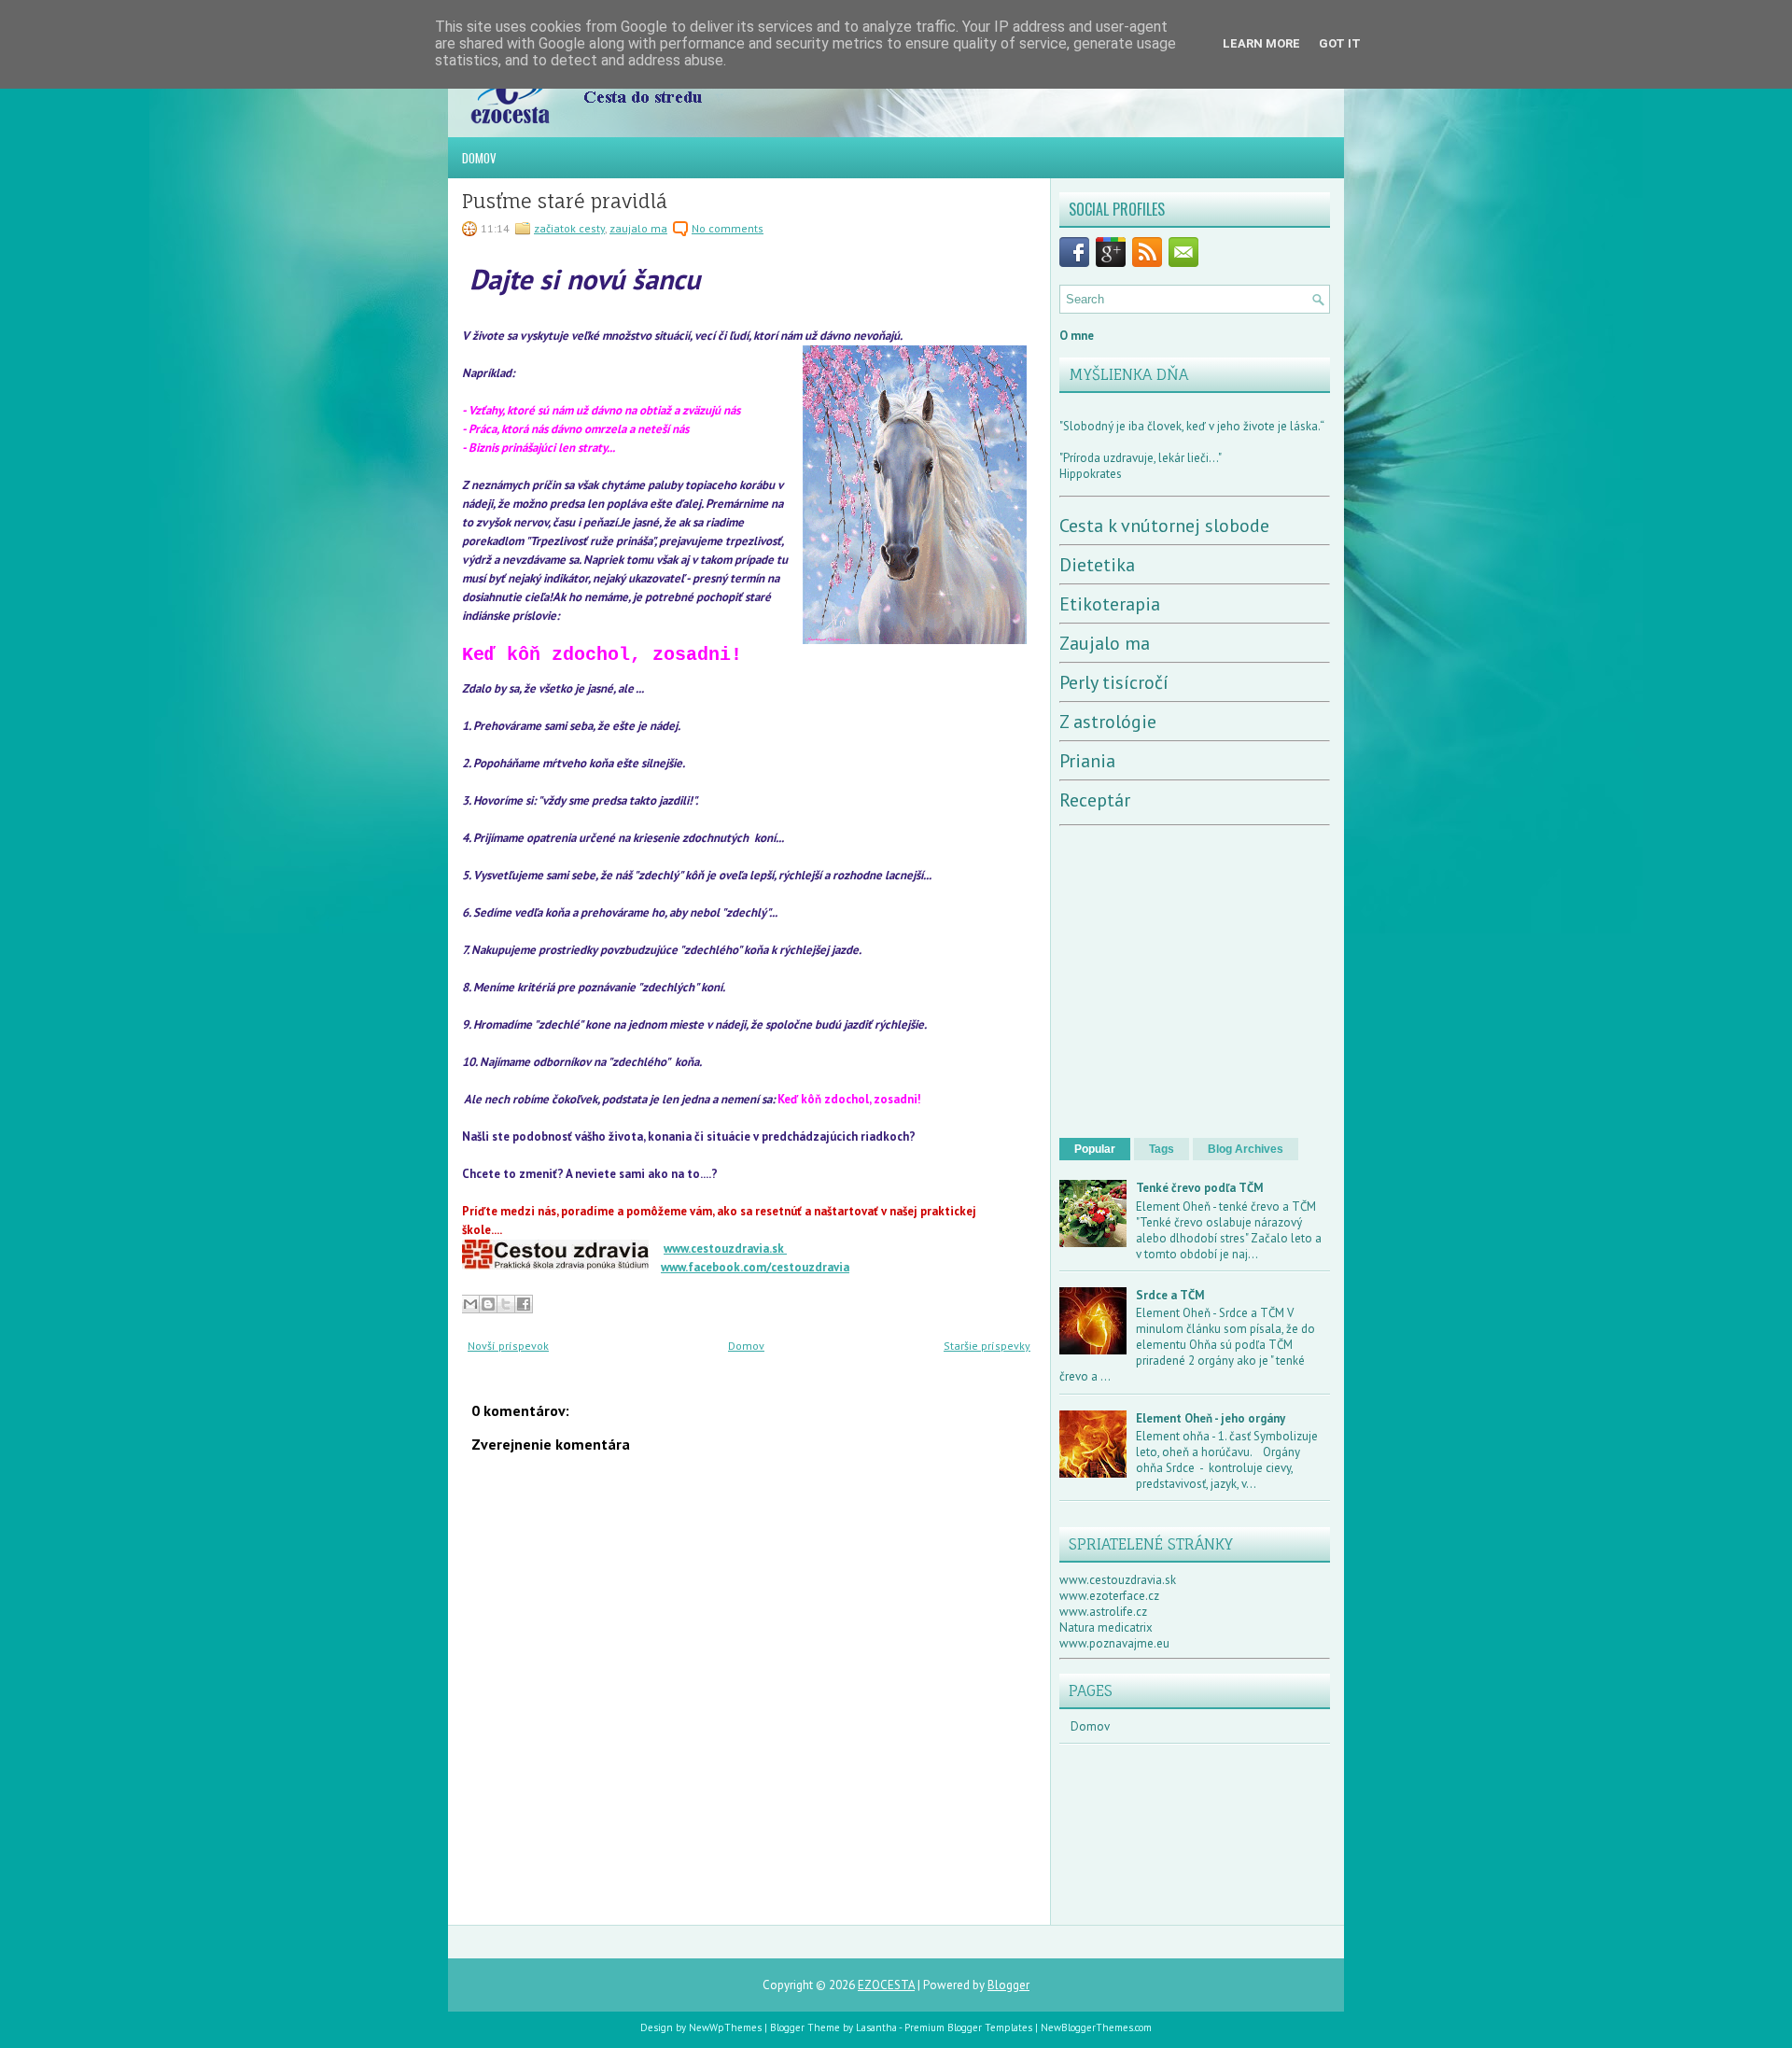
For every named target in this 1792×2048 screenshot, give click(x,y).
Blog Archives (1246, 1149)
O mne (1077, 336)
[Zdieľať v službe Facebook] (524, 1304)
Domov (479, 158)
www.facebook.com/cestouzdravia (755, 1267)
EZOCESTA (886, 1985)
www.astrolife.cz (1103, 1612)
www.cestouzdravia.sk (725, 1248)
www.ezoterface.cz (1109, 1596)
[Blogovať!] (488, 1304)
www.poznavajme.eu (1114, 1643)
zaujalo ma (638, 228)
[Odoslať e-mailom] (470, 1304)
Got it (1340, 43)
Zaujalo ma (1105, 643)
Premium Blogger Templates (968, 2027)
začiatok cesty (569, 228)
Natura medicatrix (1106, 1627)
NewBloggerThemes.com (1096, 2027)
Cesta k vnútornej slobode (1164, 526)
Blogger (1008, 1985)
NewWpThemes (725, 2027)
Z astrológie (1108, 722)
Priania (1087, 761)
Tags (1162, 1149)
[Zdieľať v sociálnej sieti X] (506, 1304)
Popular (1095, 1149)
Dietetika (1097, 565)
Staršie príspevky (987, 1346)
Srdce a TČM (1170, 1295)
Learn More (1261, 43)
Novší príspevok (508, 1346)
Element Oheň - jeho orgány (1211, 1418)
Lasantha (876, 2027)
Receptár (1095, 800)
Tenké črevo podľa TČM (1200, 1188)
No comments (728, 228)
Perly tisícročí (1114, 682)
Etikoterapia (1110, 604)
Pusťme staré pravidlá (565, 202)
